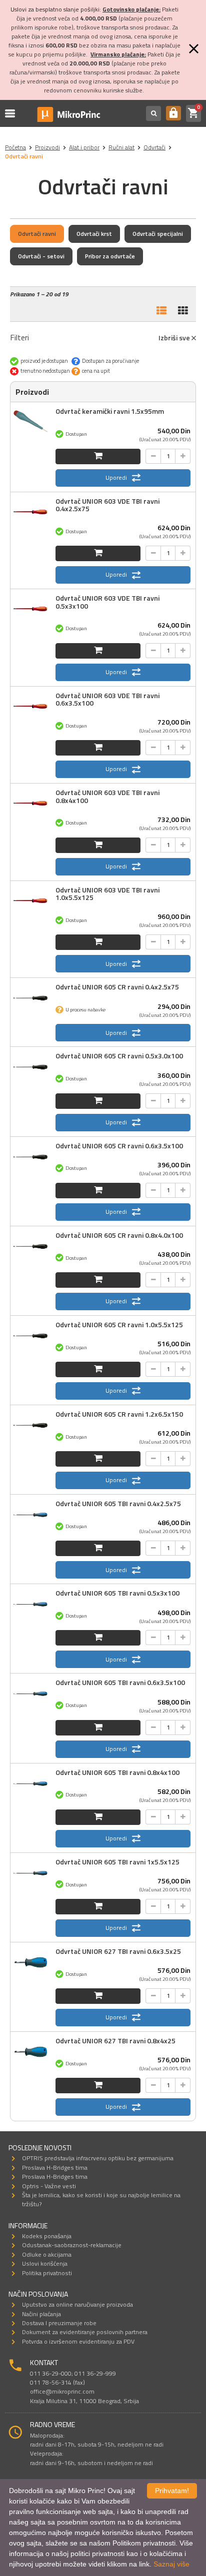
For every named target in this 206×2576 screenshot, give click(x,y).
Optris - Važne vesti (49, 2186)
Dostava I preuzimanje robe (59, 2323)
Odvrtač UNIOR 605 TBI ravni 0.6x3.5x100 (120, 1682)
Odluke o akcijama (47, 2254)
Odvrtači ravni (37, 234)
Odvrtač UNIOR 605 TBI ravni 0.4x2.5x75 (118, 1503)
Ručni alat (121, 147)
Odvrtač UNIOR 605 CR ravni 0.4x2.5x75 (117, 987)
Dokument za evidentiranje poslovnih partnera (85, 2332)
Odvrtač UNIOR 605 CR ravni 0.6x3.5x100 (119, 1146)
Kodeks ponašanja (47, 2236)
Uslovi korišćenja (45, 2263)
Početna (15, 147)
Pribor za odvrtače (110, 256)
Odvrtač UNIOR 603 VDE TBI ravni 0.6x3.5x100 (107, 699)
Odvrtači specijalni (158, 234)
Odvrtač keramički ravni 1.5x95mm (110, 411)
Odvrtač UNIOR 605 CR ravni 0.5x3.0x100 (119, 1056)
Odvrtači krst (94, 234)
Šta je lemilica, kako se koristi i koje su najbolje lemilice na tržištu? (101, 2199)
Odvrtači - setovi (41, 256)
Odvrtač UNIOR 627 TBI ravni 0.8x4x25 (115, 2041)
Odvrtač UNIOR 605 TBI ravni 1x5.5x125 (117, 1862)
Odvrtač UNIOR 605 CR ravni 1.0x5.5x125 (119, 1324)
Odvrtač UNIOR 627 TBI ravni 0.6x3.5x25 (118, 1951)
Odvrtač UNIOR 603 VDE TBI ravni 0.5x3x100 (107, 602)
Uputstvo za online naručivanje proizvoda (77, 2304)
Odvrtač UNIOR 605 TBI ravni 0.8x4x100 (117, 1772)
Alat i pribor (84, 147)
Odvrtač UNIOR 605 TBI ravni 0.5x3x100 (117, 1593)
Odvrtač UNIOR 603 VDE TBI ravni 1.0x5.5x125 (107, 893)
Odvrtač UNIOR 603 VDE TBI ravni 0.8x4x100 (107, 796)
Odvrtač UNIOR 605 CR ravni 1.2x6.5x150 (119, 1414)
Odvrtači (154, 147)
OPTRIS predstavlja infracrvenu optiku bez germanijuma (98, 2158)
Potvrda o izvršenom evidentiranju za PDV (78, 2341)
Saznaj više (171, 2564)
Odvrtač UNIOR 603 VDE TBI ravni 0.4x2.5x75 (107, 505)
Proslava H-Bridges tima (55, 2167)
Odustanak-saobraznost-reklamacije (72, 2245)
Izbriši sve (175, 338)
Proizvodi (47, 147)
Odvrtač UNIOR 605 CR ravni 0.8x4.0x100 (119, 1235)
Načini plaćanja (41, 2314)
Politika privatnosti (47, 2273)
